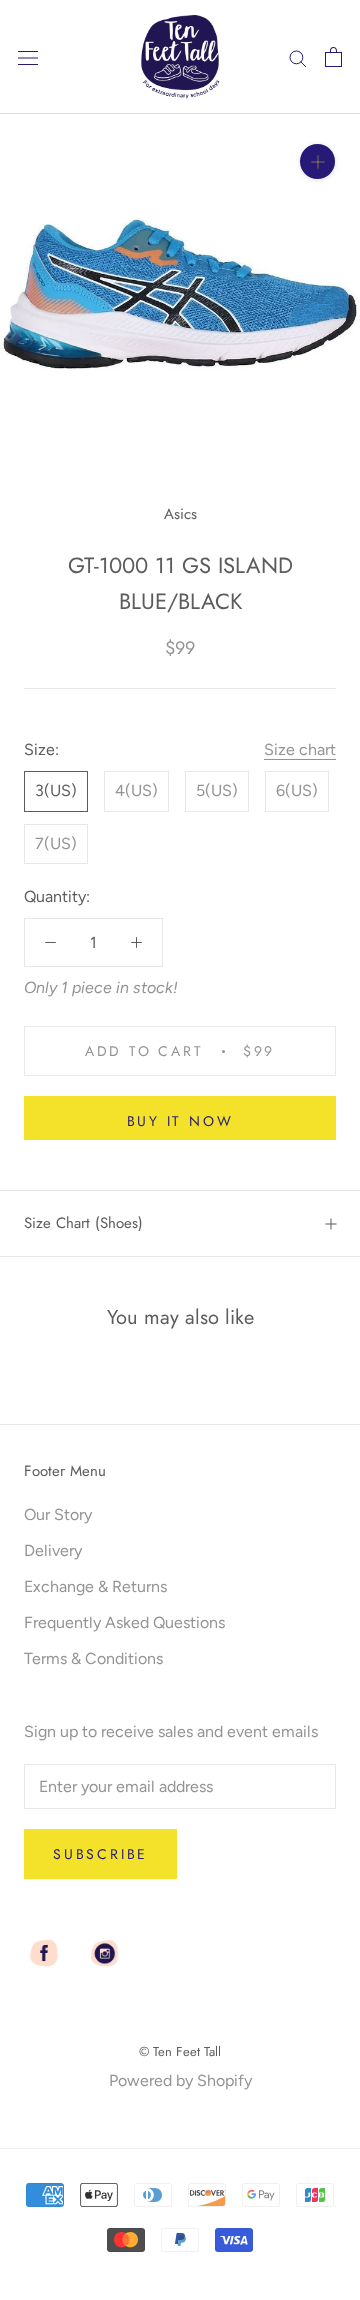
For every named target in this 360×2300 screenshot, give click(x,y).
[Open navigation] (28, 57)
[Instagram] (104, 1953)
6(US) (297, 790)
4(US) (136, 790)
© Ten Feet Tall (180, 2051)
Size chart (300, 749)
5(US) (217, 790)
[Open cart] (333, 57)
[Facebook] (44, 1953)
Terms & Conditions (93, 1658)
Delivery (53, 1550)
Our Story (58, 1514)
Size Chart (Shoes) (83, 1223)
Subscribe (100, 1854)
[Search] (298, 57)
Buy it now (180, 1121)
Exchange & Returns (95, 1586)
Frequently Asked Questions (124, 1622)
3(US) (56, 790)
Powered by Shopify (180, 2080)
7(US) (56, 843)
